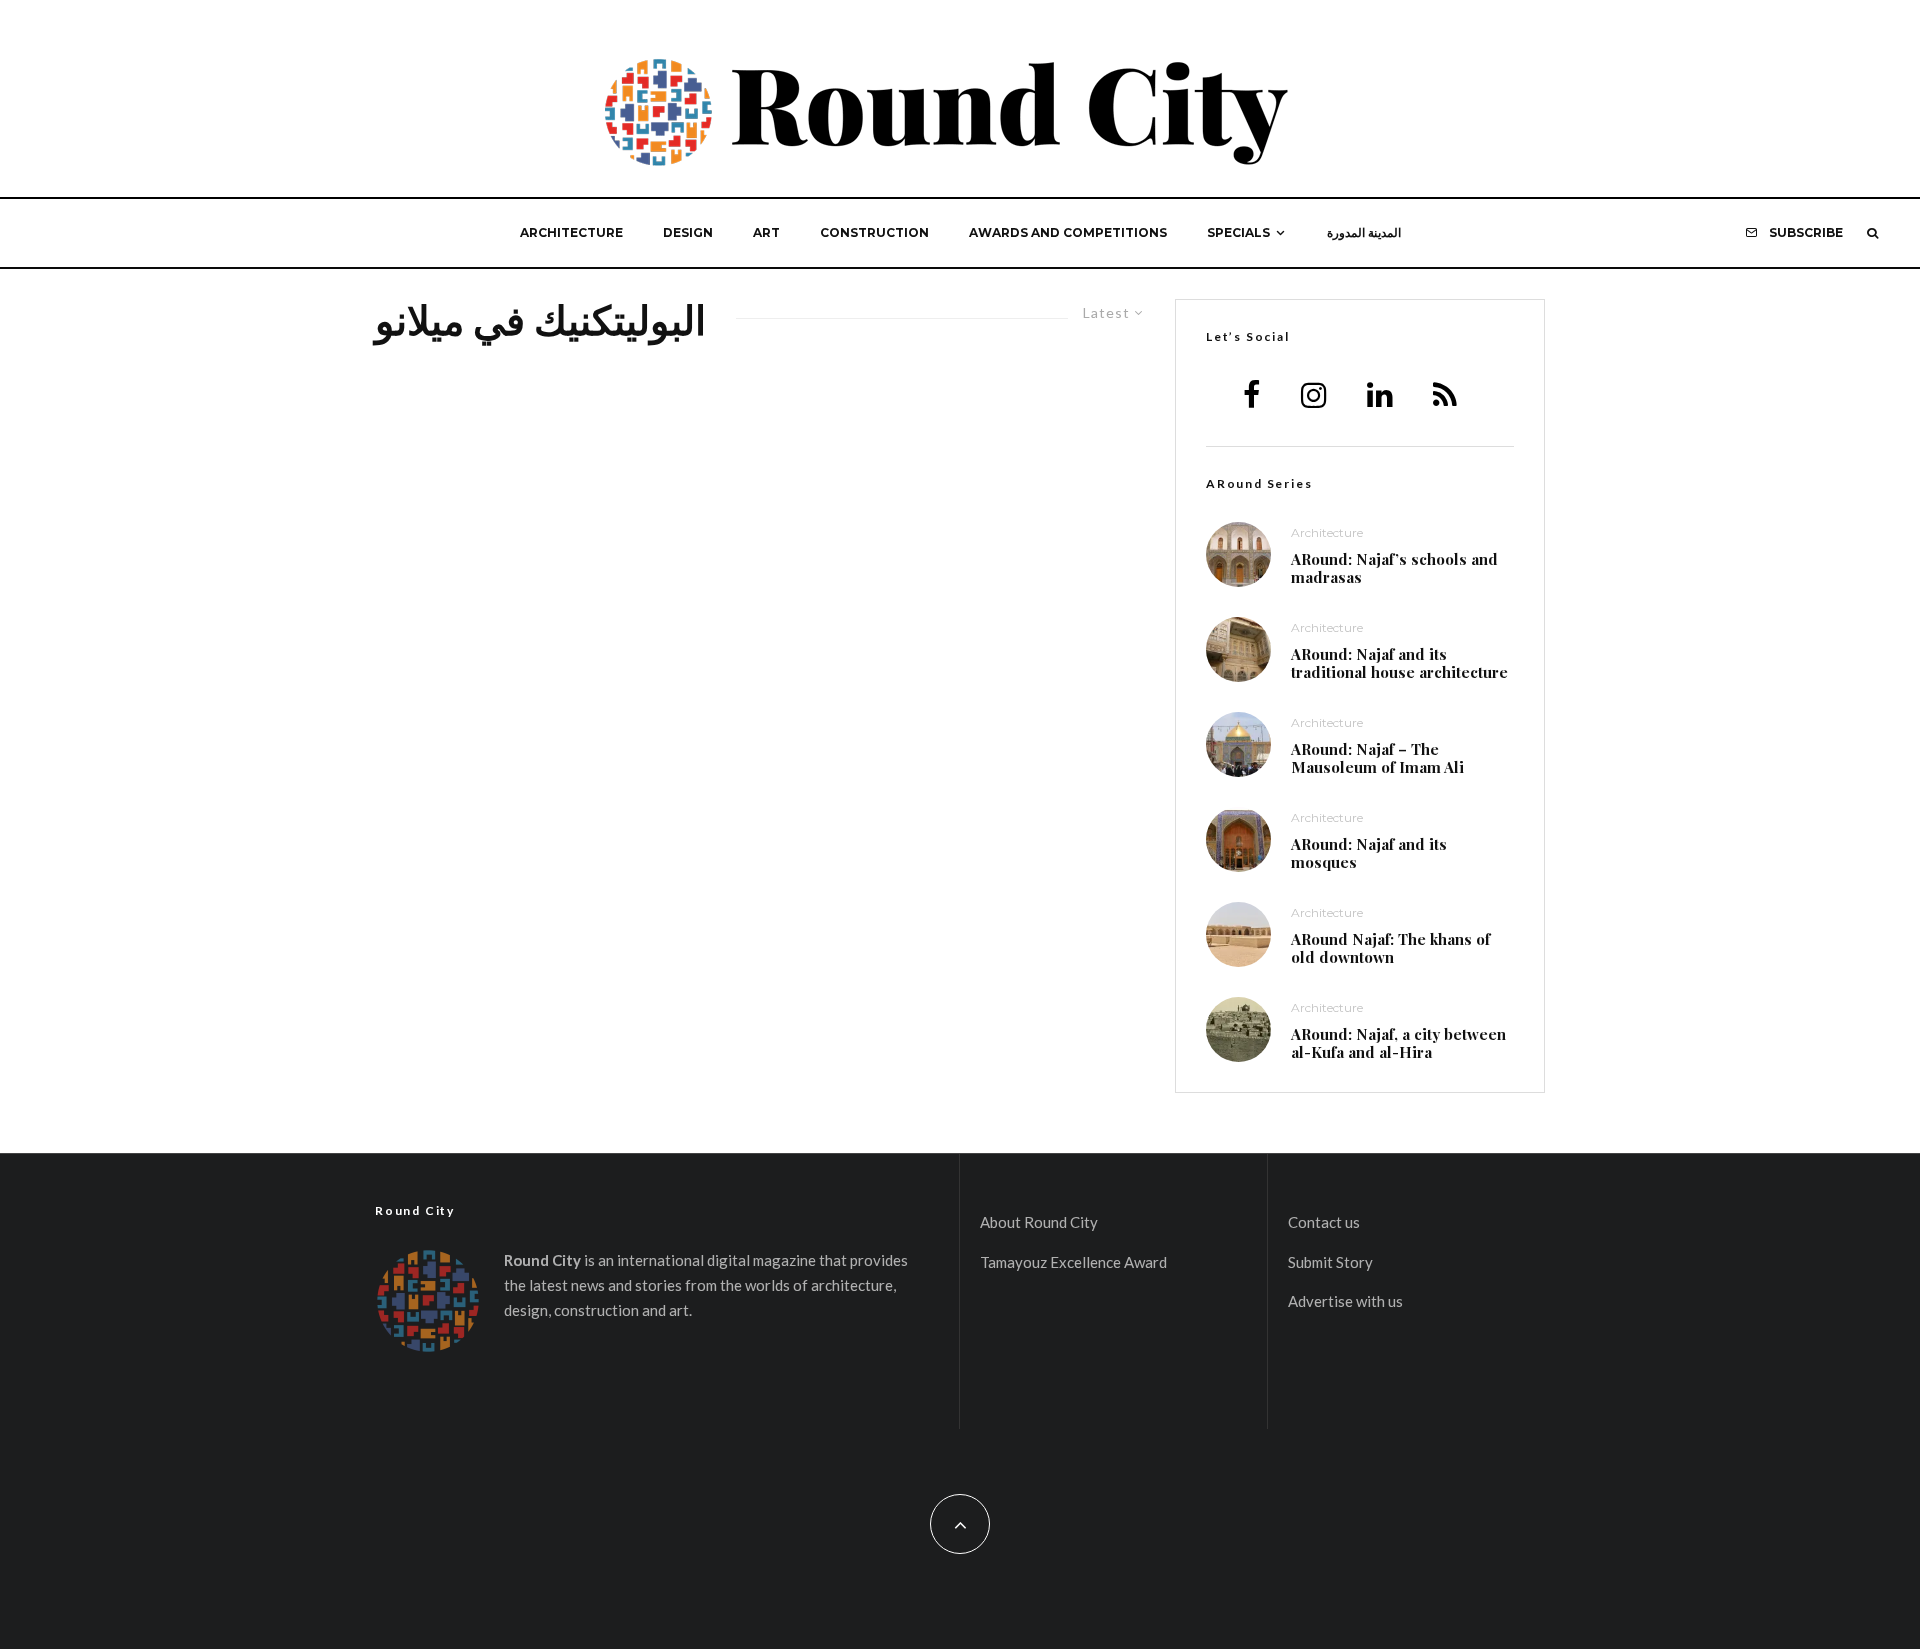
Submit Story (1330, 1262)
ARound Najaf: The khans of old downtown (1390, 948)
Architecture (571, 232)
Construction (874, 232)
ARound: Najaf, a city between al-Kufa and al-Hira (1398, 1043)
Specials (1238, 232)
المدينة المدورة (1364, 232)
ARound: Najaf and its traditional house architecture (1399, 663)
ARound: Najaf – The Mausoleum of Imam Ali (1377, 758)
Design (688, 232)
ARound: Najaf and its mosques (1369, 853)
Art (766, 232)
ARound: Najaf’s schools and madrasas (1394, 568)
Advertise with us (1345, 1301)
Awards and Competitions (1068, 232)
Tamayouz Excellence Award (1073, 1262)
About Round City (1039, 1222)
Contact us (1324, 1222)
